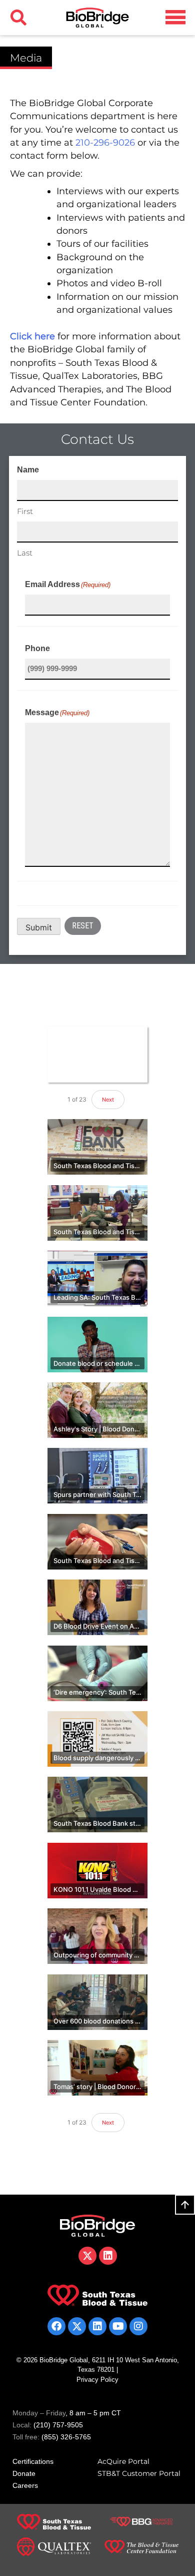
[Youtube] (118, 2326)
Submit (39, 927)
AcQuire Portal (123, 2461)
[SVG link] (175, 17)
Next (108, 1100)
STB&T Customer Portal (139, 2473)
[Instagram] (138, 2326)
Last (25, 553)
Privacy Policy (97, 2380)
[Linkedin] (97, 2326)
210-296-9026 (105, 142)
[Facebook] (56, 2326)
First (25, 511)
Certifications (33, 2461)
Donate (24, 2473)
